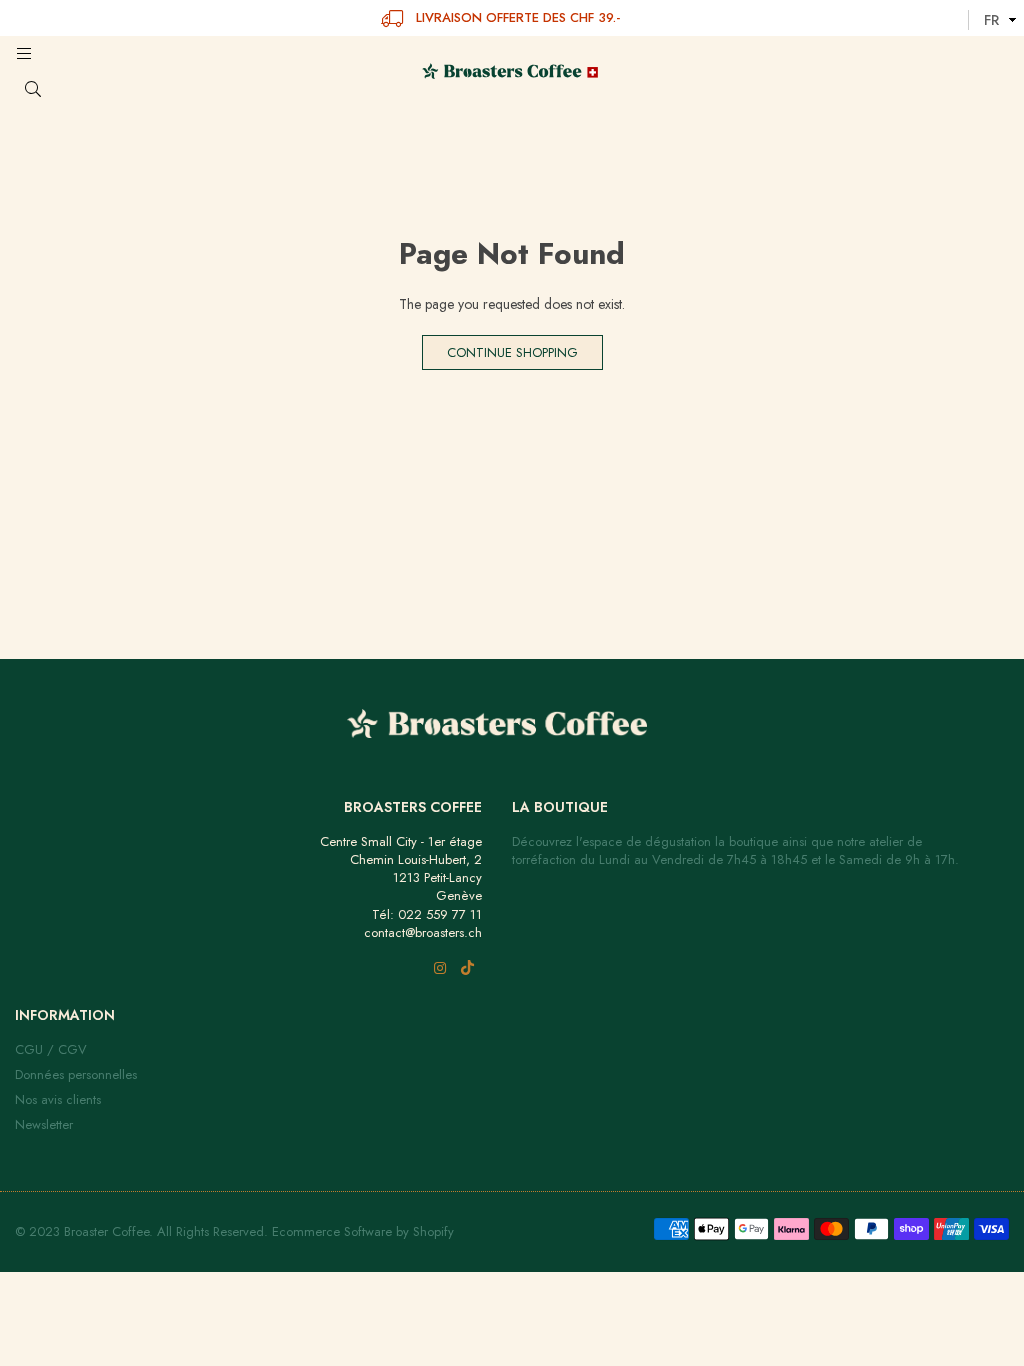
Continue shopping (512, 352)
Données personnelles (76, 1074)
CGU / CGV (51, 1049)
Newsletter (44, 1124)
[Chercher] (52, 90)
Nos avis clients (58, 1099)
